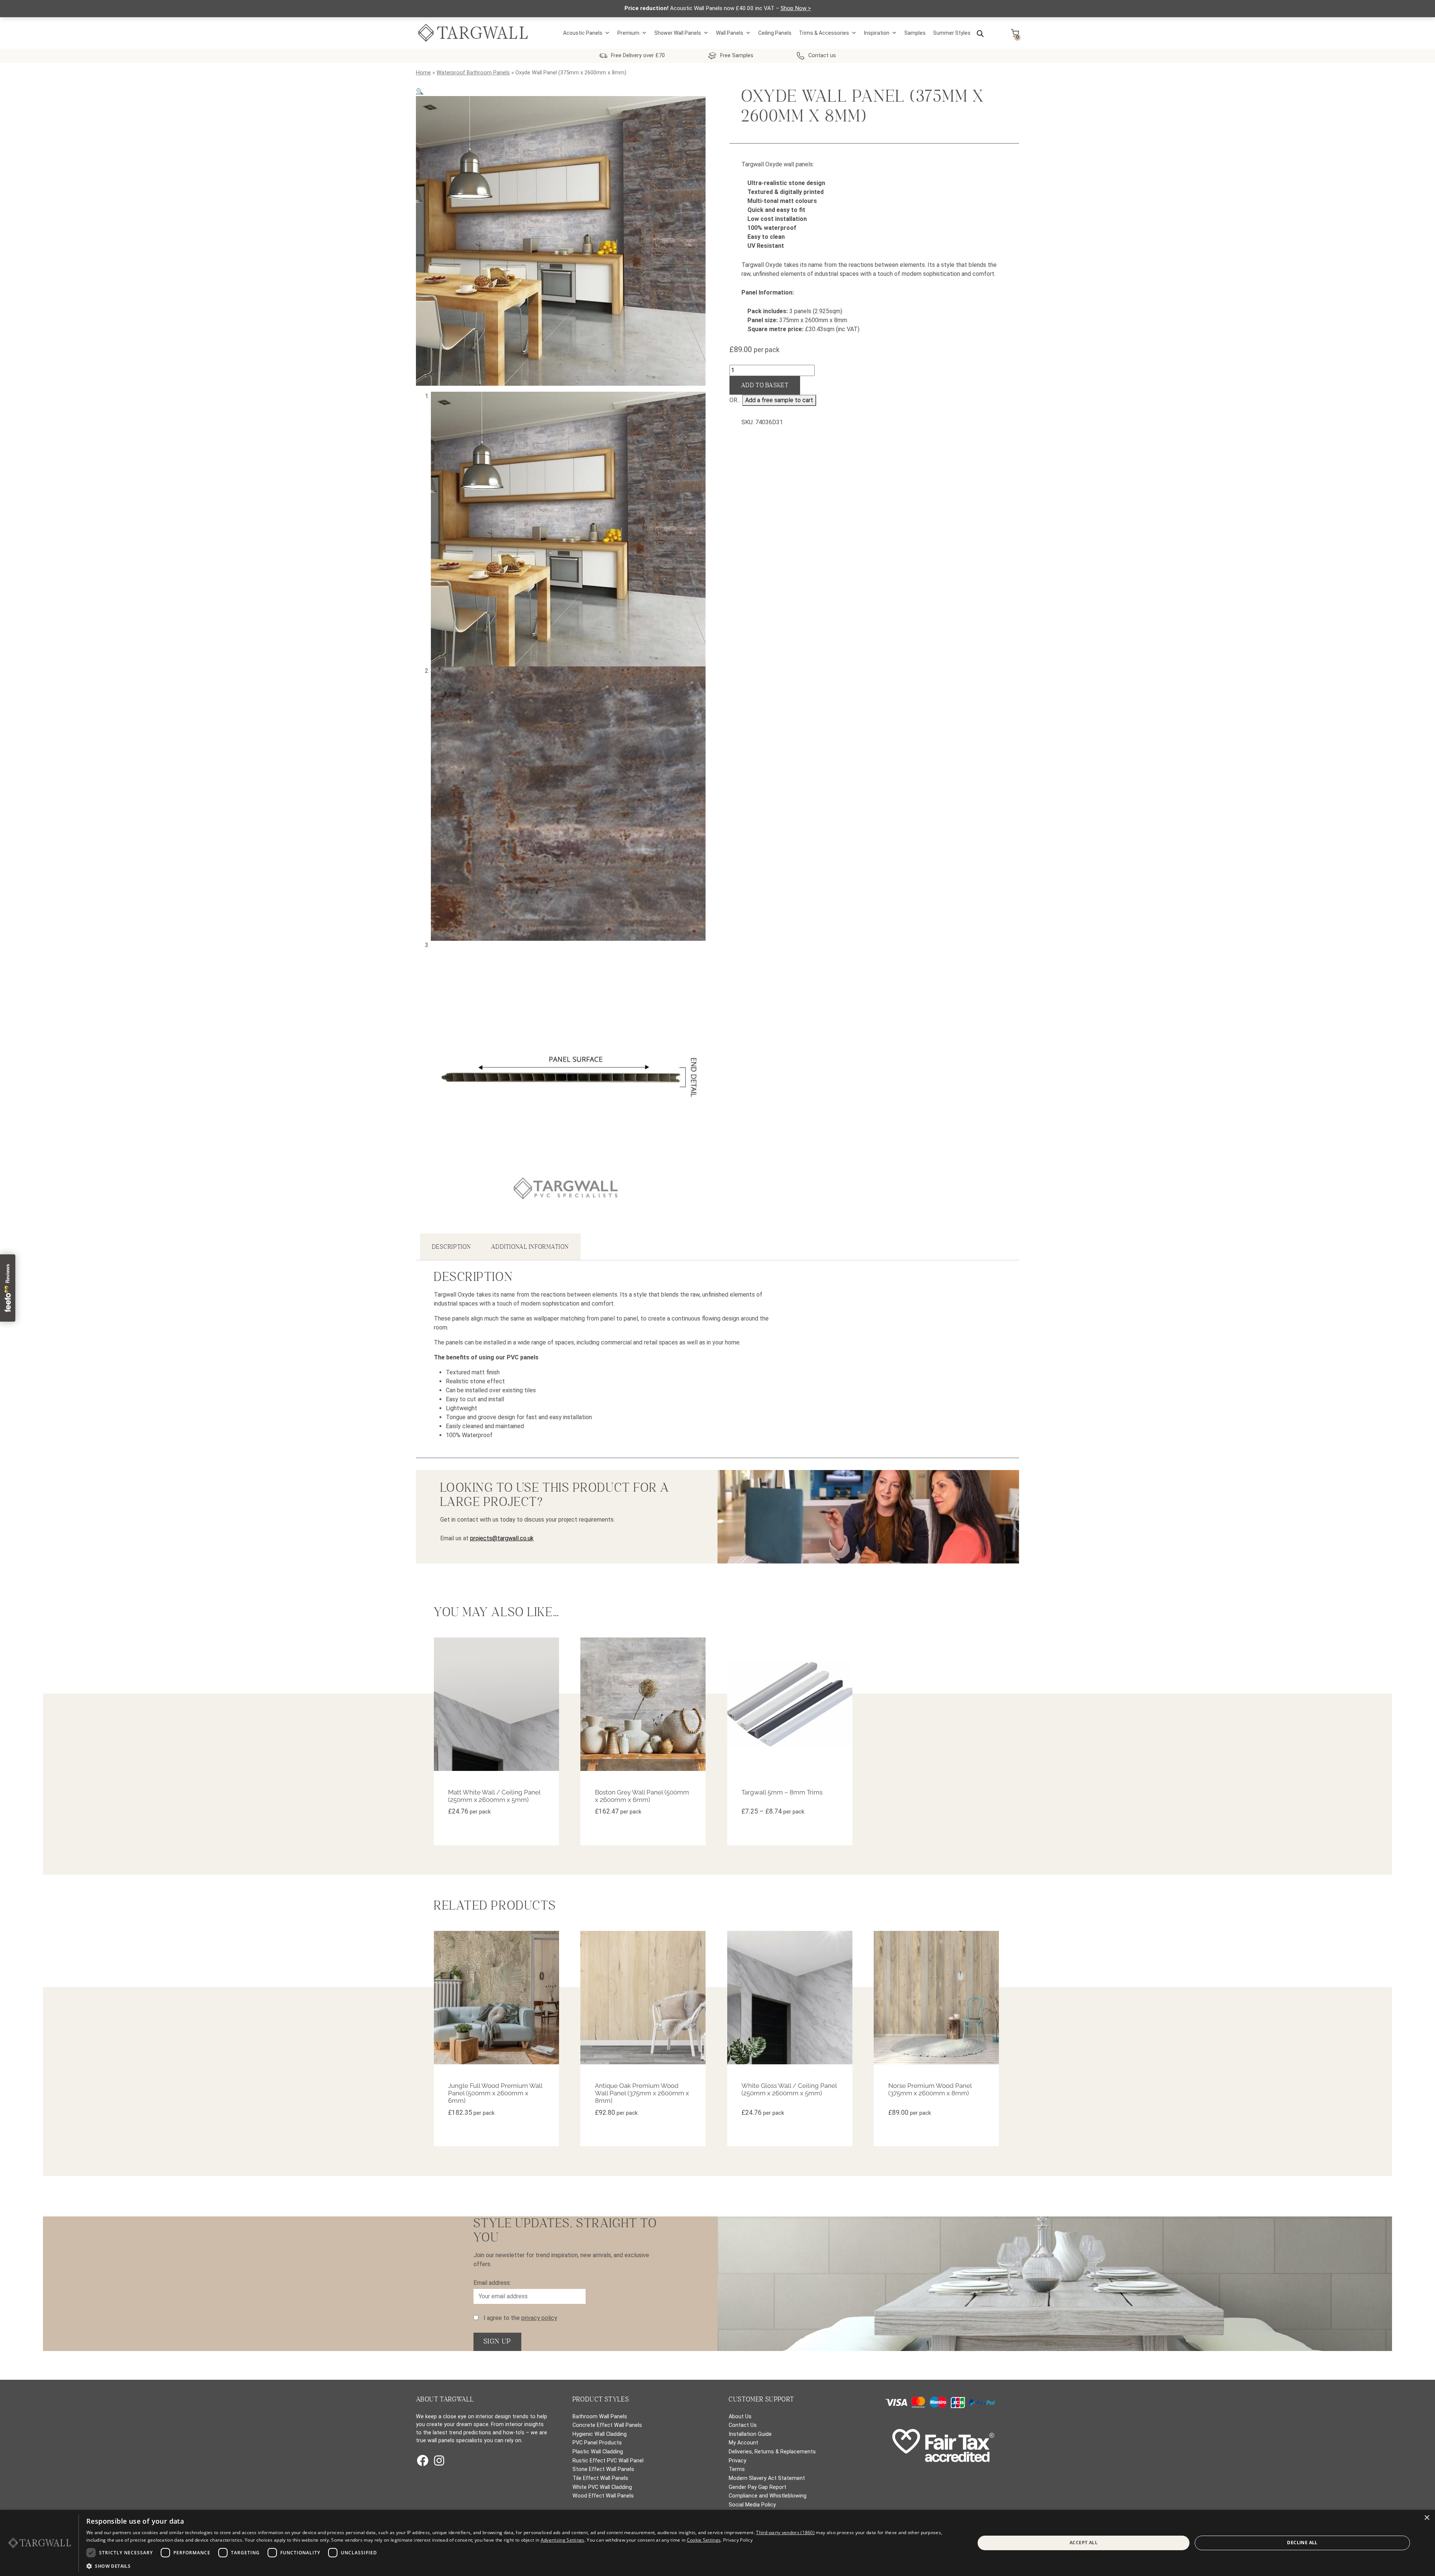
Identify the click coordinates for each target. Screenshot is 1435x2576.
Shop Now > (796, 8)
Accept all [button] (1084, 2543)
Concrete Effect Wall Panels (607, 2425)
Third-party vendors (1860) (785, 2532)
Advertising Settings (563, 2540)
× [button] (1427, 2518)
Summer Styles (952, 33)
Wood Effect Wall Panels (603, 2496)
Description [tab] (451, 1247)
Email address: (492, 2283)
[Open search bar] (980, 33)
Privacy (737, 2461)
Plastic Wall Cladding (598, 2452)
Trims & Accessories (824, 33)
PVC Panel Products (597, 2443)
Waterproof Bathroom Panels (473, 73)
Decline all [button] (1302, 2543)
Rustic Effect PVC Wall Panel (608, 2461)
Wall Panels (730, 33)
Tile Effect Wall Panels (600, 2478)
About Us (740, 2417)
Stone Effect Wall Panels (603, 2469)
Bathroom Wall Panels (600, 2417)
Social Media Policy (752, 2505)
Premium (628, 33)
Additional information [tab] (530, 1247)
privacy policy (539, 2318)
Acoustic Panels (583, 33)
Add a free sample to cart (779, 400)
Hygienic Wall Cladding (600, 2434)
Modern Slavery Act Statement (767, 2478)
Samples (915, 33)
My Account (743, 2443)
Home (423, 73)
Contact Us (743, 2425)
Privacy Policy (738, 2540)
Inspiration (877, 33)
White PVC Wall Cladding (602, 2487)
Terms (737, 2469)
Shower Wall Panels (678, 33)
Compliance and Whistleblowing (768, 2496)
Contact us (822, 56)
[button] (420, 91)
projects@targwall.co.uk (502, 1538)
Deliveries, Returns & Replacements (772, 2452)
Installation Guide (750, 2434)
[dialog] (717, 2543)
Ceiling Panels (775, 33)
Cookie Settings (704, 2540)
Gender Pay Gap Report (757, 2487)
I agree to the (520, 2318)
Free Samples (737, 56)
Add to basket (765, 385)
